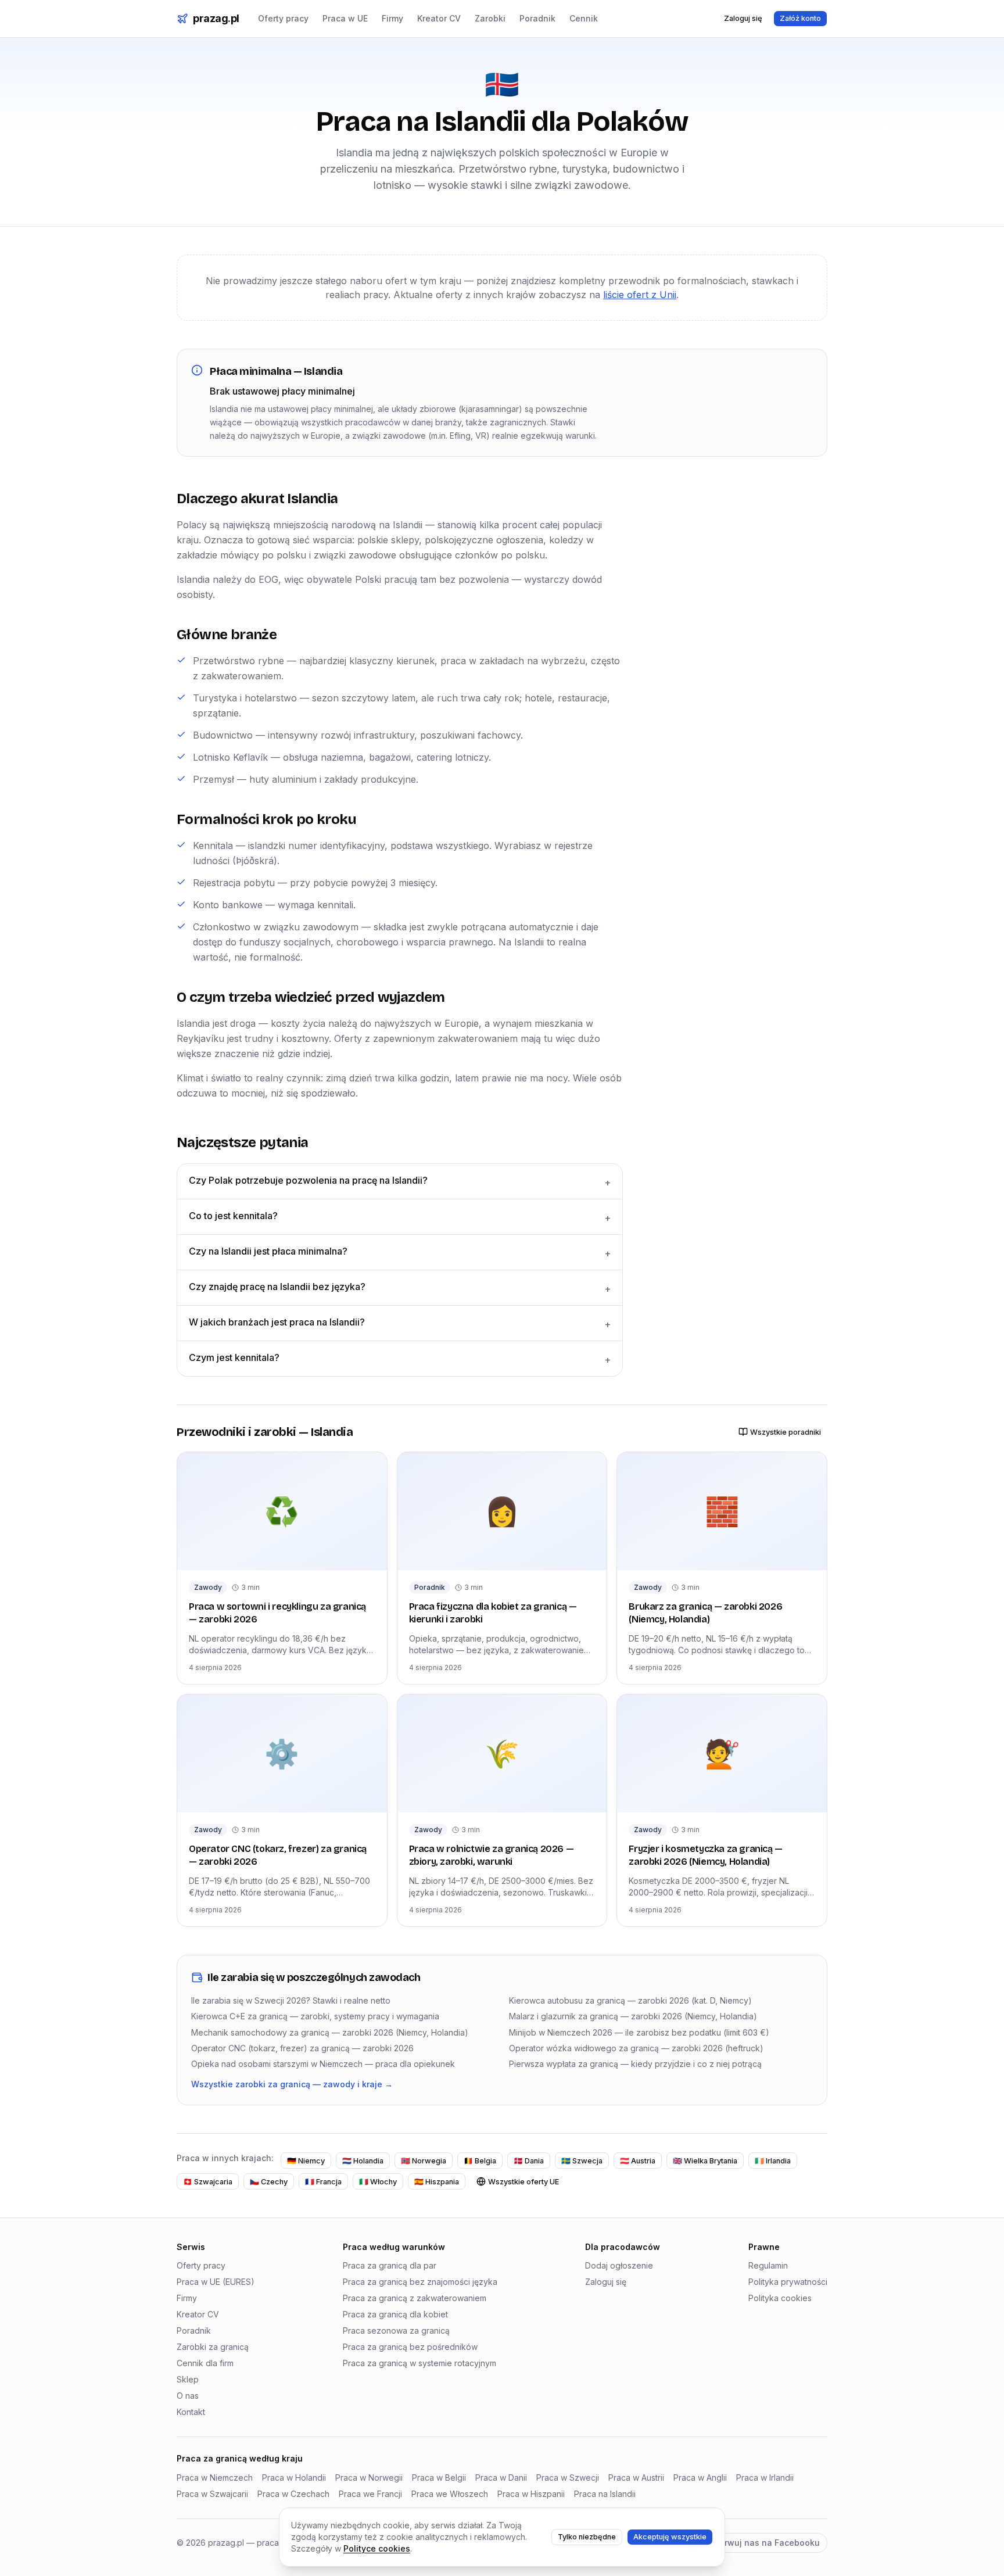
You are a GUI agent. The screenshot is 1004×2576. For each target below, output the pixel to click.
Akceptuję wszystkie (670, 2537)
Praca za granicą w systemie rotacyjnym (419, 2363)
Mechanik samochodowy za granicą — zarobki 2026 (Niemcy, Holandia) (330, 2032)
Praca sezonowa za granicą (396, 2330)
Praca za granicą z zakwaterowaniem (415, 2298)
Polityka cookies (780, 2298)
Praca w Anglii (700, 2478)
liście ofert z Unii (640, 295)
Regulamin (768, 2265)
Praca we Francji (370, 2494)
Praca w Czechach (293, 2494)
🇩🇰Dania (529, 2161)
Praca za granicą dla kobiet (395, 2314)
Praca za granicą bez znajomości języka (420, 2282)
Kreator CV (439, 18)
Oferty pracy (283, 18)
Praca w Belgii (439, 2478)
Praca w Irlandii (765, 2478)
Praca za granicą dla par (390, 2265)
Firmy (392, 18)
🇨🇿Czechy (269, 2182)
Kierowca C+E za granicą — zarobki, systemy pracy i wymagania (315, 2016)
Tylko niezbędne (587, 2537)
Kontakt (191, 2412)
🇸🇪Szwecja (582, 2161)
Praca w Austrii (636, 2478)
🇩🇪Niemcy (306, 2161)
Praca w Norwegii (369, 2478)
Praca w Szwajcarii (212, 2494)
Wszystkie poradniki (786, 1432)
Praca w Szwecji (568, 2478)
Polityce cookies (377, 2548)
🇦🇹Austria (638, 2161)
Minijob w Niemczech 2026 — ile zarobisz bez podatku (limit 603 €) (639, 2032)
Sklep (188, 2379)
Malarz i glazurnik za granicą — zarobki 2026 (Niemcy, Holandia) (633, 2016)
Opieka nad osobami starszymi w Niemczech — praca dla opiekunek (323, 2064)
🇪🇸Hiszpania (437, 2182)
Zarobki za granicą (213, 2347)
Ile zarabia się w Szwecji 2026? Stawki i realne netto (291, 2000)
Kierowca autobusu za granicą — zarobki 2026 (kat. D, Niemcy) (630, 2000)
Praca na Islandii (605, 2494)
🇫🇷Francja (323, 2182)
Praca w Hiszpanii (531, 2494)
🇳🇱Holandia (363, 2161)
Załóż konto (800, 18)
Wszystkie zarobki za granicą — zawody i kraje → (292, 2084)
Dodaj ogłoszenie (619, 2265)
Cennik (584, 18)
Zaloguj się (743, 18)
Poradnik (537, 18)
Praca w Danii (501, 2478)
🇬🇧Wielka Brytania (705, 2161)
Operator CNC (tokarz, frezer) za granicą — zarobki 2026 (302, 2048)
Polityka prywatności (788, 2282)
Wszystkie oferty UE (523, 2182)
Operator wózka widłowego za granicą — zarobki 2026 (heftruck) (636, 2048)
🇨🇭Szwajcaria (208, 2182)
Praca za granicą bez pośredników (410, 2347)
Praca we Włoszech (450, 2494)
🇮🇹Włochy (378, 2182)
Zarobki (490, 18)
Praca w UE (345, 18)
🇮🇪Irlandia (773, 2161)
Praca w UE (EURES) (216, 2282)
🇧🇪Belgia (480, 2161)
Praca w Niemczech (215, 2478)
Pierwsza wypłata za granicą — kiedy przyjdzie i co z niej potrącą (635, 2064)
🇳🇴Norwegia (424, 2161)
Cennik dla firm (205, 2363)
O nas (188, 2396)
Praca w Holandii (294, 2478)
